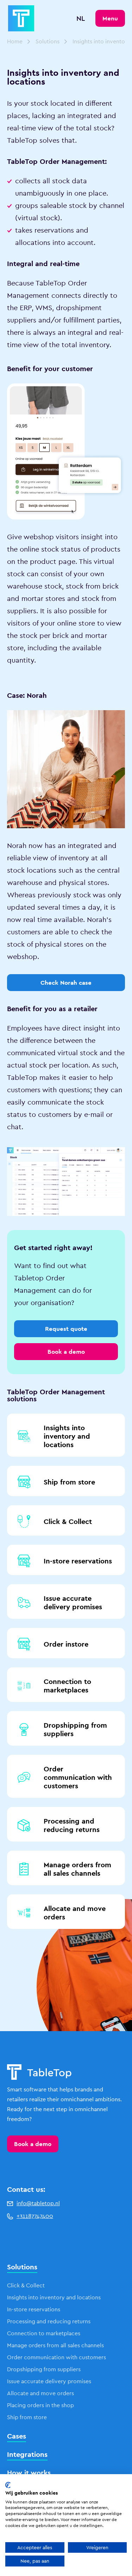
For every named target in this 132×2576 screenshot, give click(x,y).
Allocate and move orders (75, 1913)
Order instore (66, 1644)
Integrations (27, 2454)
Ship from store (69, 1482)
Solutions (48, 41)
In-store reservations (78, 1561)
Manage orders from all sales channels (77, 1869)
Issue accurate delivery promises (73, 1603)
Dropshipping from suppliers (75, 1729)
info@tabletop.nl (38, 2203)
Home (15, 41)
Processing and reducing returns (72, 1825)
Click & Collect (68, 1521)
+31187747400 (35, 2216)
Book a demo (33, 2144)
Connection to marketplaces (67, 1686)
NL (81, 18)
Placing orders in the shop (40, 2405)
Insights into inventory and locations (67, 1436)
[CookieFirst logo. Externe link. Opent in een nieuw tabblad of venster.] (8, 2485)
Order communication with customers (78, 1777)
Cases (17, 2436)
